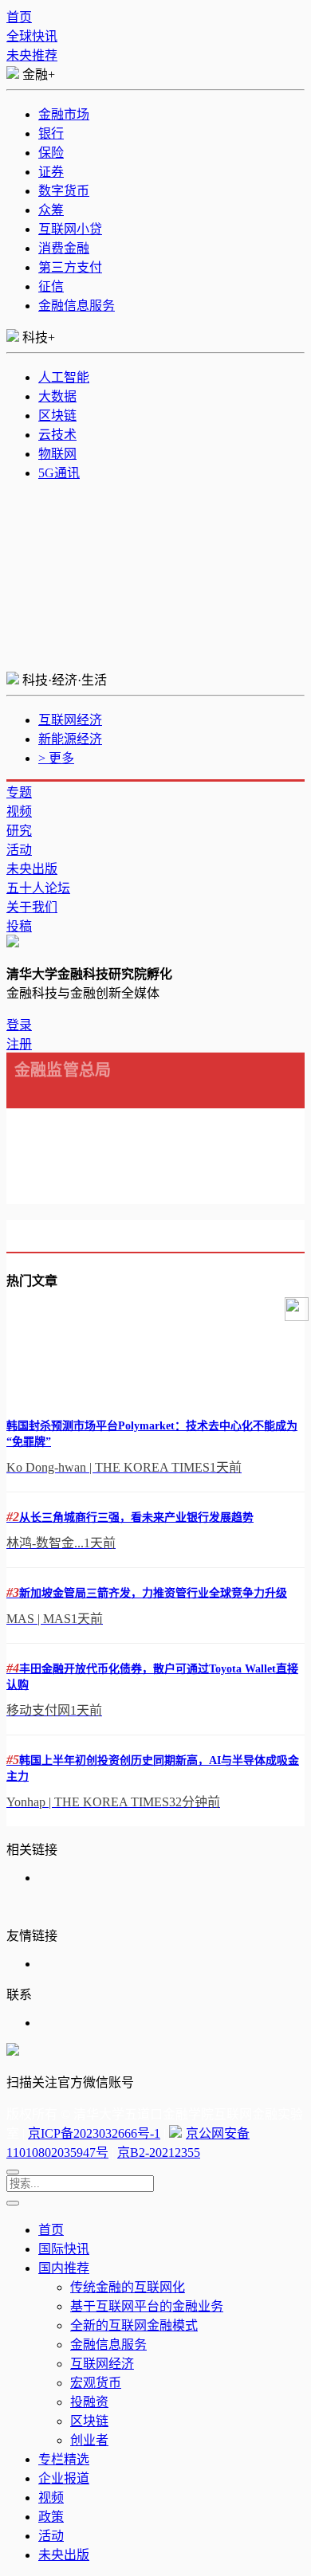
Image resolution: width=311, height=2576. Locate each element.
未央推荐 (32, 55)
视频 (19, 812)
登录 (19, 1025)
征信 (51, 286)
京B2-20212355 (159, 2153)
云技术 (57, 435)
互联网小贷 (70, 229)
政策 (51, 2517)
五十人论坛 (38, 888)
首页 (19, 17)
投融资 (89, 2402)
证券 (51, 172)
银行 (51, 133)
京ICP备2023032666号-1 (94, 2133)
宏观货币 (96, 2383)
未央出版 (32, 869)
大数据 (57, 396)
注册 (19, 1044)
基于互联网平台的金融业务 (147, 2306)
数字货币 (64, 191)
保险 (51, 153)
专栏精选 (64, 2459)
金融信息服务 (77, 306)
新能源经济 (70, 739)
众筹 (51, 210)
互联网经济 (70, 720)
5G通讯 (59, 473)
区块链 (57, 416)
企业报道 (64, 2478)
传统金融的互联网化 (128, 2287)
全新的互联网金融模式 (134, 2325)
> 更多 (56, 758)
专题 (19, 792)
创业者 (89, 2440)
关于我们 (32, 907)
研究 (19, 831)
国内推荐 (64, 2268)
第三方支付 (70, 267)
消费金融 (64, 248)
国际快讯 (64, 2249)
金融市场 (64, 114)
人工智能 (64, 377)
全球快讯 (32, 36)
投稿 (19, 926)
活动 (19, 850)
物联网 (57, 454)
